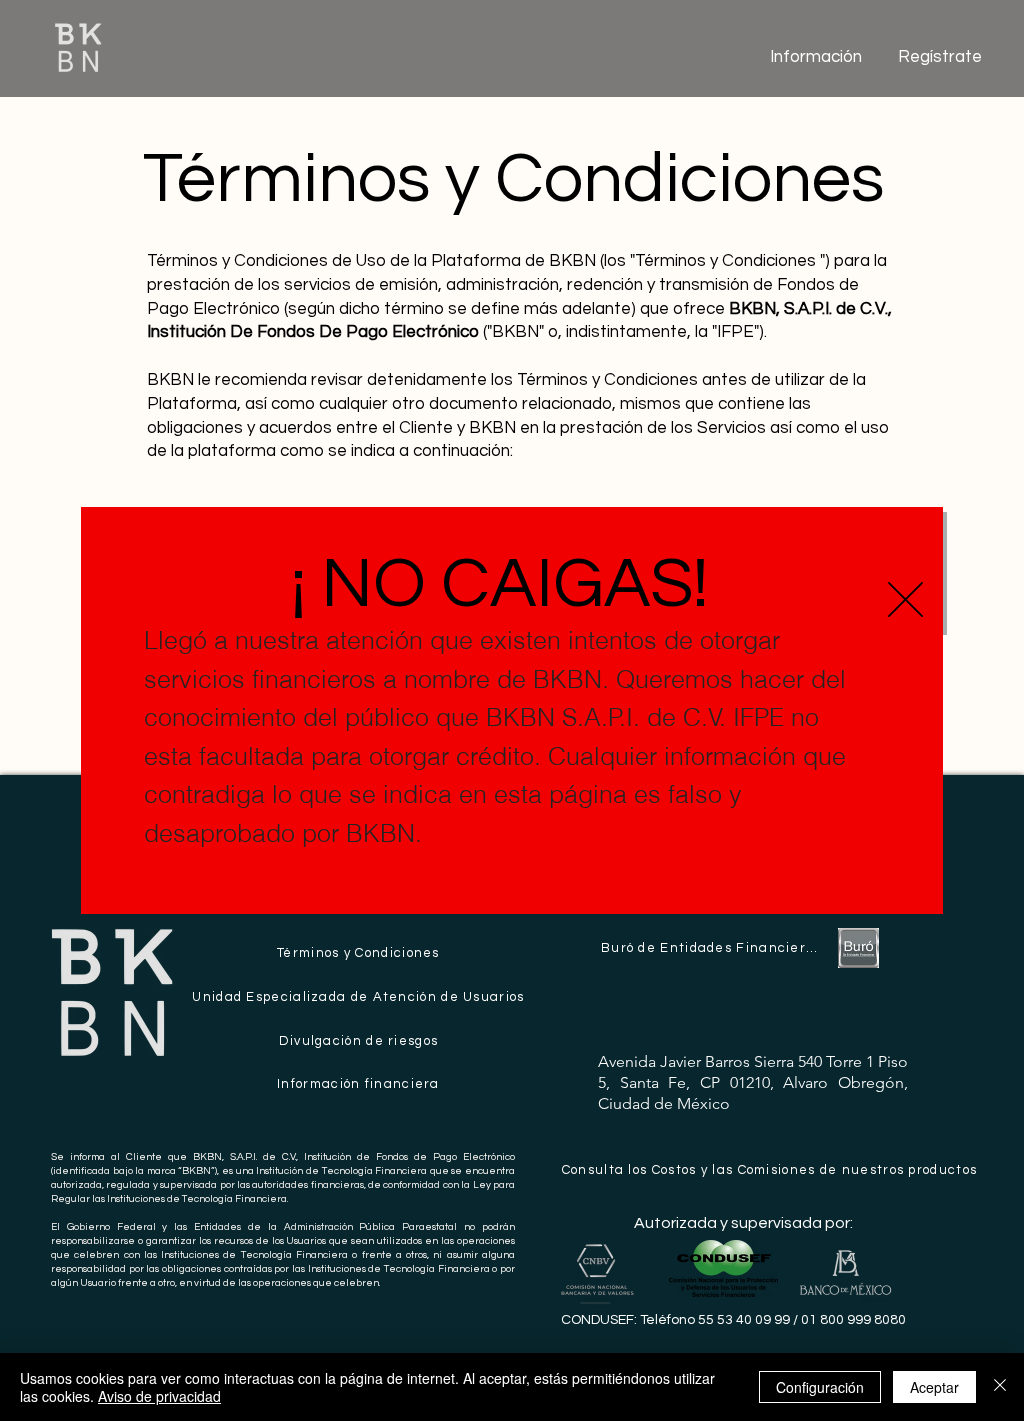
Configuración (820, 1387)
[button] (905, 599)
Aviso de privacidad (159, 1396)
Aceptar (934, 1387)
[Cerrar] (1000, 1387)
